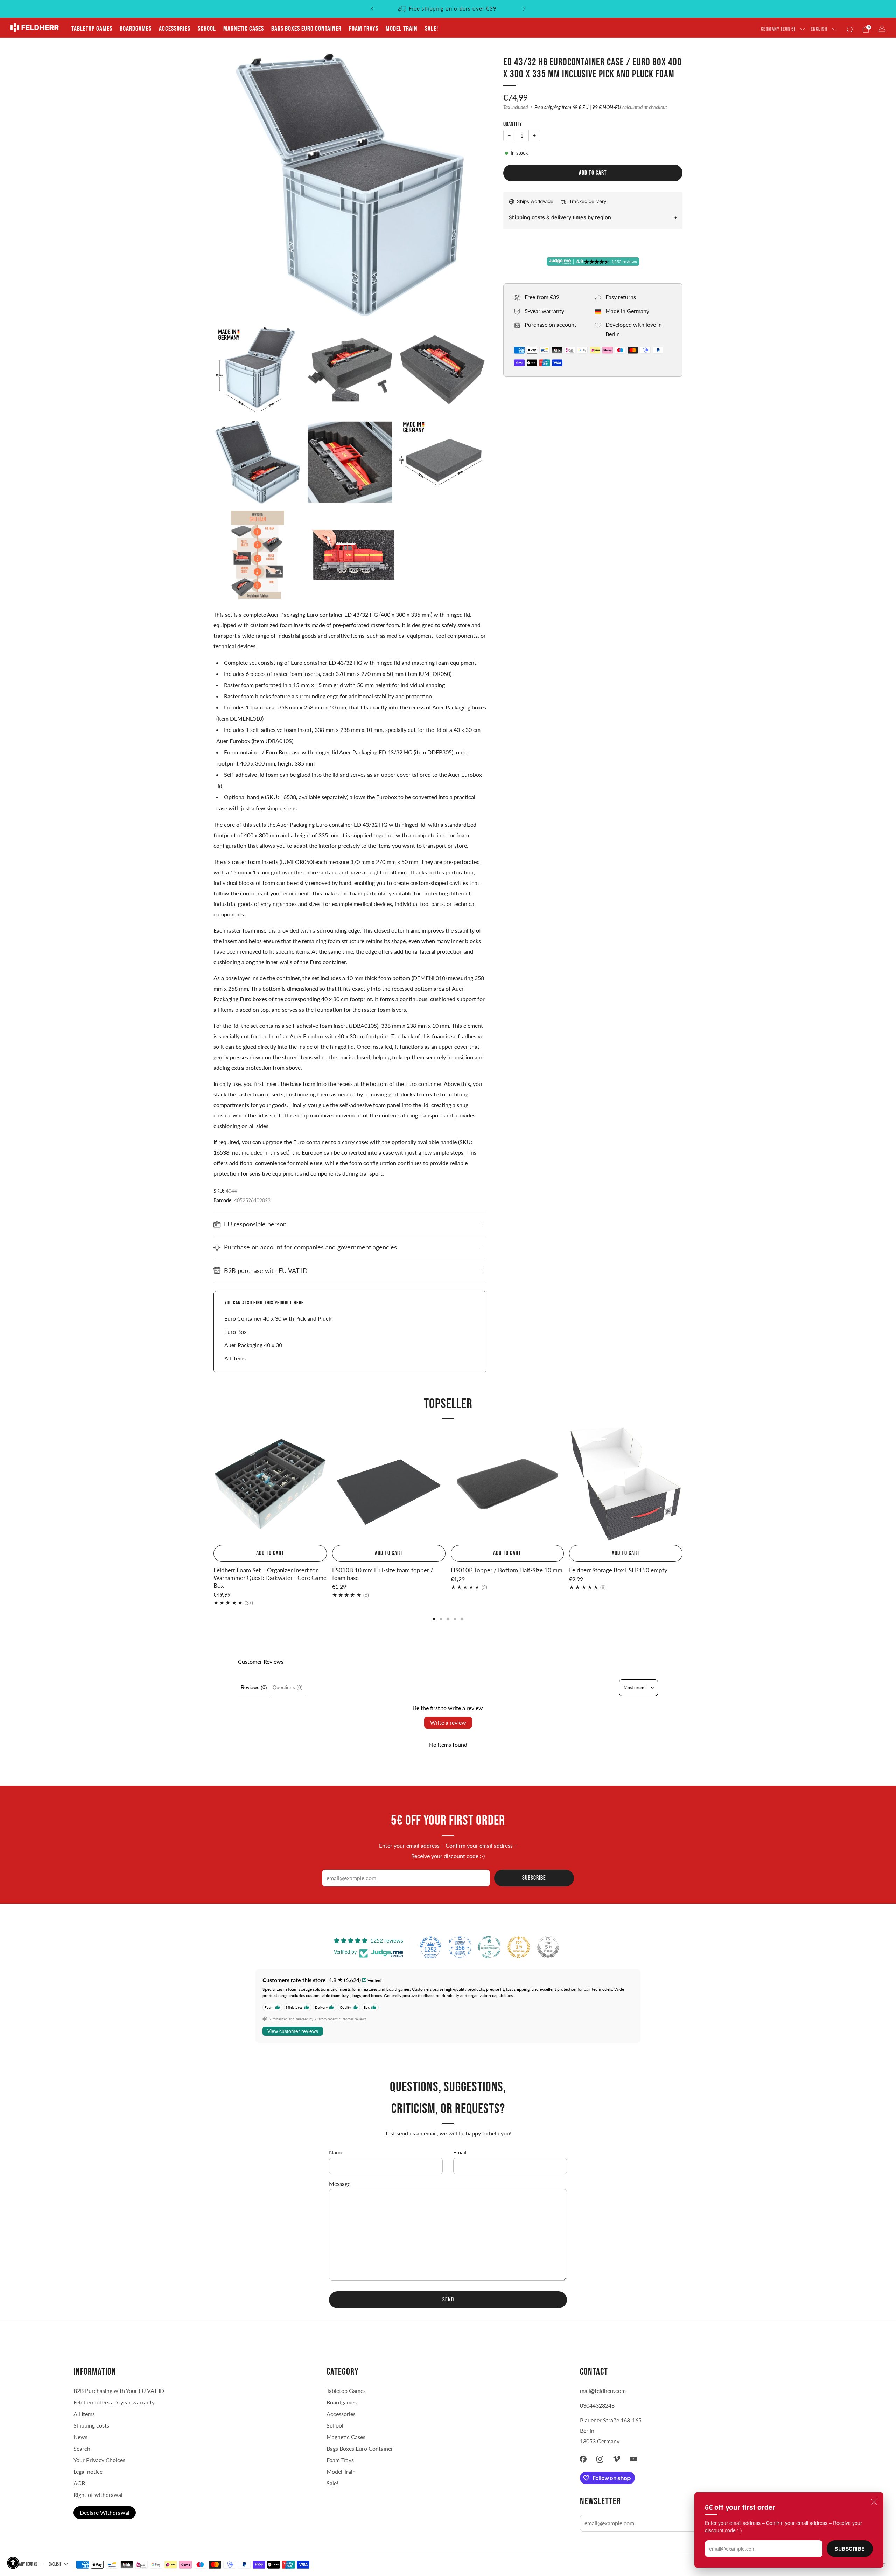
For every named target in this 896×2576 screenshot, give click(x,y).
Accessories (175, 29)
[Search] (850, 29)
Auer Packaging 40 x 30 (253, 1345)
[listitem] (448, 9)
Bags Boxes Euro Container (360, 2448)
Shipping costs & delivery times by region (560, 217)
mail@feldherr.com (603, 2391)
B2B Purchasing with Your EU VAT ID (119, 2391)
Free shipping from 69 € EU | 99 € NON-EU (578, 107)
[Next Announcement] (524, 9)
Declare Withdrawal (105, 2512)
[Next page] (682, 1485)
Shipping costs (91, 2425)
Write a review (448, 1722)
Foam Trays (364, 29)
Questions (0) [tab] (288, 1687)
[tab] (434, 1619)
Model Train (402, 29)
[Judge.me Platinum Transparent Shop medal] (489, 1947)
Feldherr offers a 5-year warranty (114, 2402)
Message (340, 2184)
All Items (84, 2414)
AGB (79, 2483)
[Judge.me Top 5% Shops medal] (548, 1947)
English (819, 29)
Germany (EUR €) (778, 29)
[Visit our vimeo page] (617, 2459)
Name (336, 2152)
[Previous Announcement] (372, 9)
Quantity (513, 124)
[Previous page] (213, 1485)
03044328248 (597, 2405)
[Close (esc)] (874, 2502)
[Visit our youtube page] (633, 2459)
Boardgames (136, 29)
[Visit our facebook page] (583, 2459)
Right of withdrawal (98, 2495)
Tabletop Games (92, 29)
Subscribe (850, 2549)
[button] (13, 2563)
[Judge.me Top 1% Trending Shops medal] (519, 1947)
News (80, 2437)
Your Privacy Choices (99, 2460)
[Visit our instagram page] (600, 2459)
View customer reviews (293, 2031)
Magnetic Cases (244, 29)
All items (235, 1358)
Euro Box (236, 1332)
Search (82, 2448)
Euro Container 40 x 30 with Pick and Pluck (278, 1318)
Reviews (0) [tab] (254, 1687)
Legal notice (88, 2471)
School (207, 29)
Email (460, 2152)
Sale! (432, 29)
